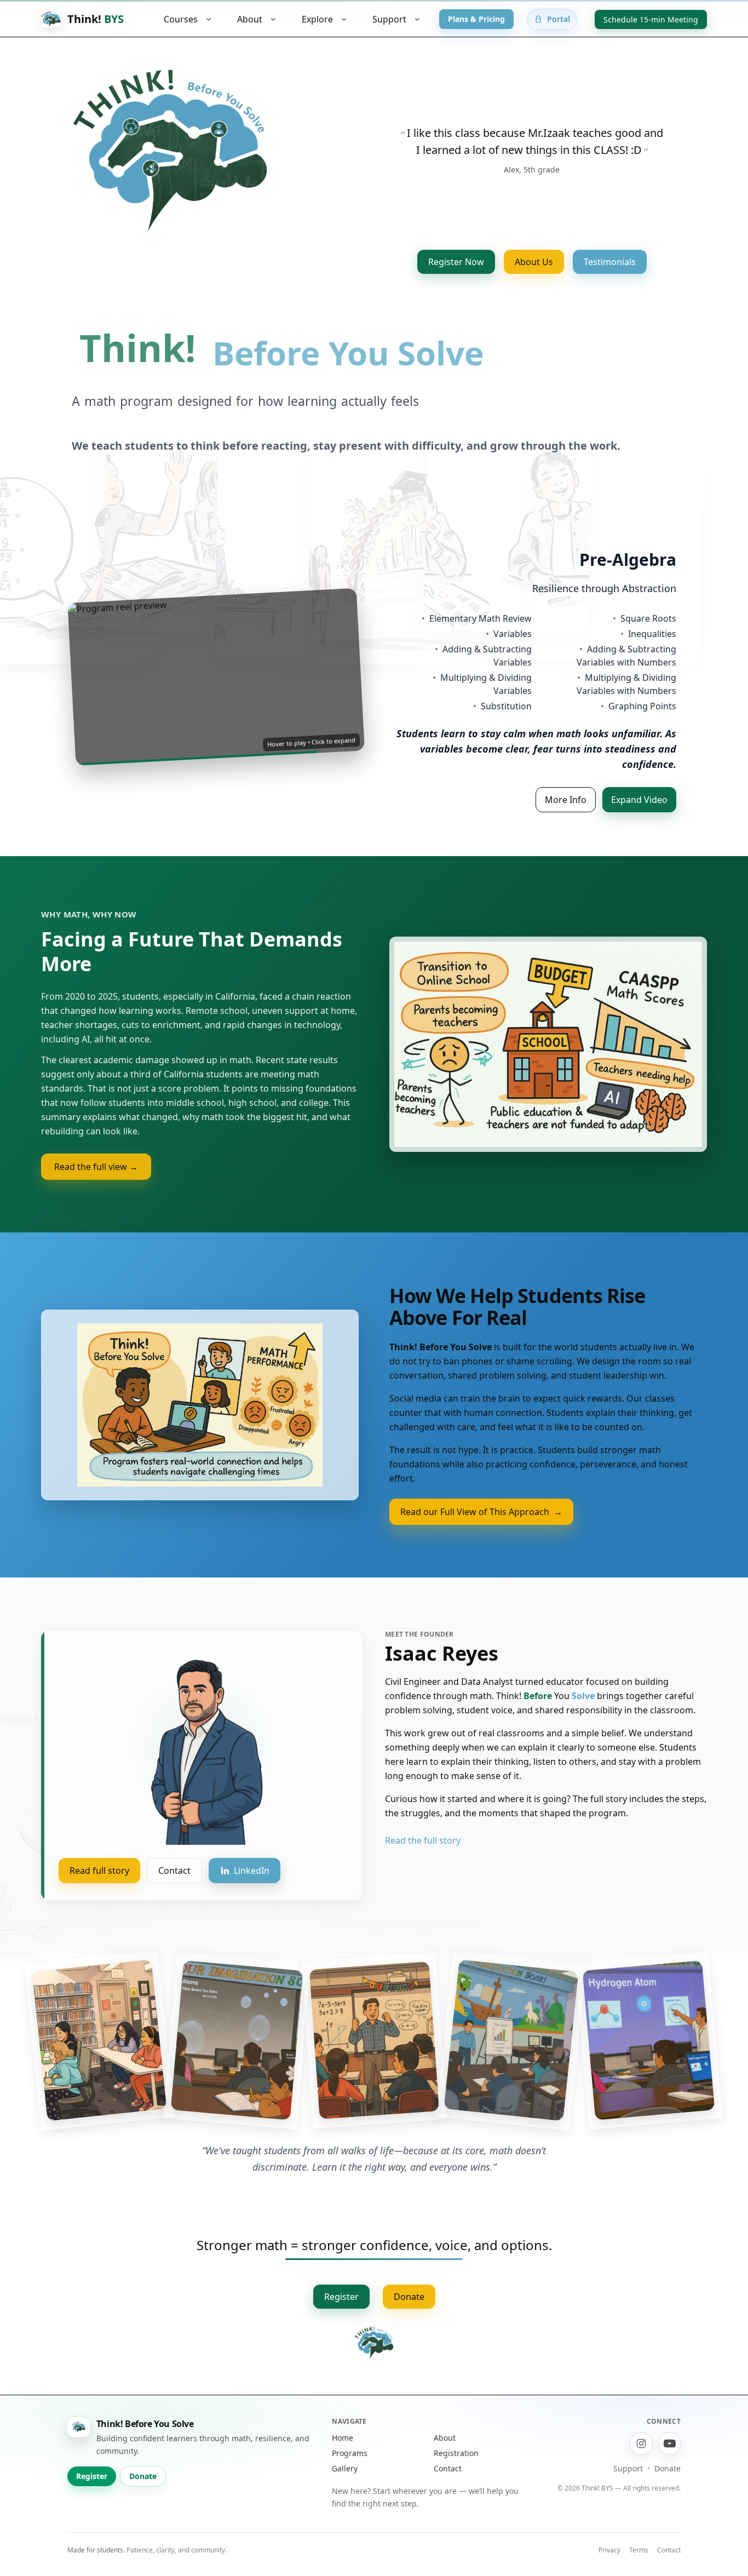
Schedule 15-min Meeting (651, 19)
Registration (456, 2468)
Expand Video (639, 821)
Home (343, 2453)
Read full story (99, 1886)
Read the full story (423, 1856)
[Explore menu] (344, 19)
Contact (174, 1886)
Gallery (345, 2484)
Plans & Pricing (476, 19)
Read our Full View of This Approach (481, 1527)
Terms (639, 2565)
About (445, 2453)
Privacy (609, 2565)
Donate (409, 2312)
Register (341, 2312)
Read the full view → (96, 1182)
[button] (216, 684)
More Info (566, 821)
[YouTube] (670, 2459)
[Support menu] (417, 19)
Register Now (456, 262)
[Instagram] (641, 2459)
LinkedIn (252, 1886)
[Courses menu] (209, 19)
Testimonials (610, 262)
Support (628, 2484)
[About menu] (273, 19)
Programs (350, 2468)
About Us (534, 262)
